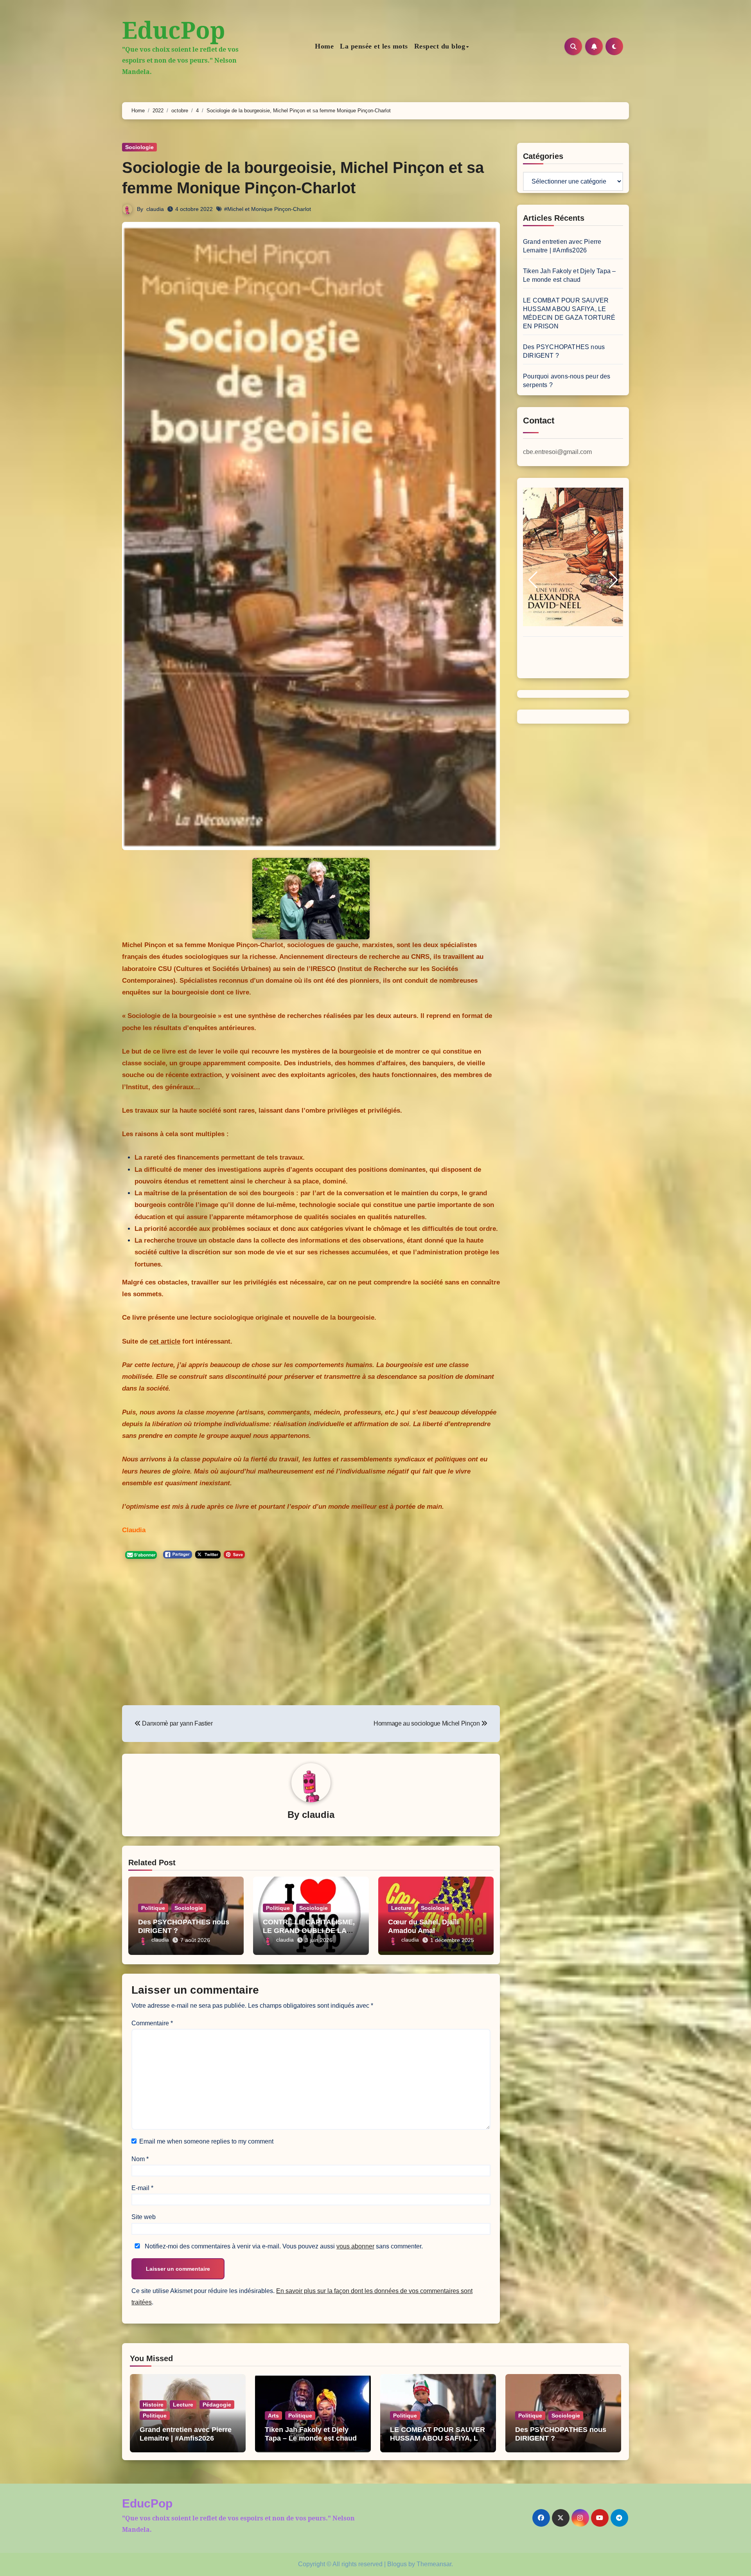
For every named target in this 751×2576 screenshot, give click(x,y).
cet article (165, 1341)
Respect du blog (440, 46)
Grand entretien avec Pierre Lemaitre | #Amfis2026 (186, 2434)
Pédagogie (217, 2405)
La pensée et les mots (374, 46)
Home (324, 46)
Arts (273, 2416)
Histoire (153, 2405)
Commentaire (152, 2023)
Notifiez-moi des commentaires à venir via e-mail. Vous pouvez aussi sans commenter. (283, 2246)
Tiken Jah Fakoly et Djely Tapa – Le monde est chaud (311, 2434)
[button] (533, 580)
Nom (140, 2159)
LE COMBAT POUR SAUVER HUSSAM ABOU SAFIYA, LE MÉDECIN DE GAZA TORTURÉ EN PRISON (437, 2442)
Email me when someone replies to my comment (206, 2141)
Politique (153, 1908)
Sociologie (139, 147)
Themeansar (434, 2564)
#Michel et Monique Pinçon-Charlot (268, 209)
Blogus (397, 2564)
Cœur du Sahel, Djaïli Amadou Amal (423, 1926)
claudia (155, 209)
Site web (144, 2217)
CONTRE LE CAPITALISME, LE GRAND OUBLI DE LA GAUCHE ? (309, 1930)
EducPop (174, 30)
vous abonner (355, 2246)
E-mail (142, 2188)
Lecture (401, 1908)
